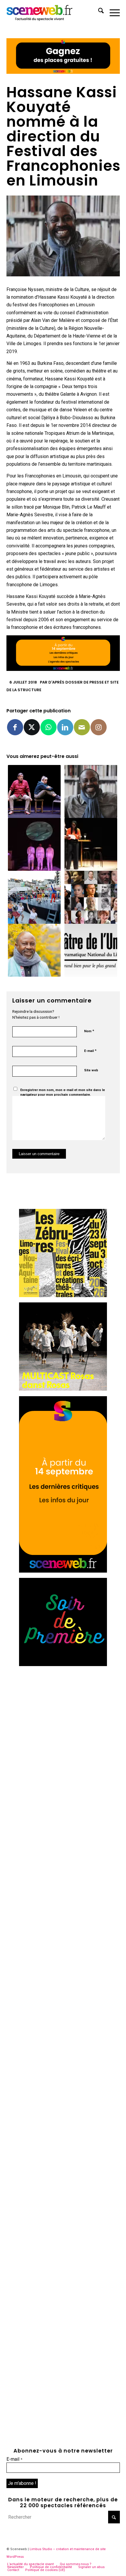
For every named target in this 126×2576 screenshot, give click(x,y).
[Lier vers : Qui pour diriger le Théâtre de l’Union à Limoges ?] (91, 950)
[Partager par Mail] (82, 727)
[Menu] (112, 12)
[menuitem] (98, 12)
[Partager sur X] (32, 727)
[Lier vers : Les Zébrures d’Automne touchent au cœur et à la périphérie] (34, 897)
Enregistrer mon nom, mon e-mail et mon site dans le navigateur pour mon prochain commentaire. (63, 1092)
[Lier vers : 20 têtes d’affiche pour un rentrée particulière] (91, 897)
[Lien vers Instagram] (99, 727)
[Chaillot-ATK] (63, 1389)
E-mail (90, 1051)
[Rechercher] (98, 12)
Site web (91, 1070)
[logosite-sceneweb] (52, 12)
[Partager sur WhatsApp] (48, 727)
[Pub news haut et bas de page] (63, 72)
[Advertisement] (63, 1735)
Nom (89, 1031)
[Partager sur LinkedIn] (65, 727)
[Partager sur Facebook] (15, 727)
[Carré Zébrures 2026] (63, 1295)
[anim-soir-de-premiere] (63, 1664)
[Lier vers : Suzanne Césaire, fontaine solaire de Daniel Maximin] (91, 844)
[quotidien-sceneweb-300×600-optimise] (63, 1571)
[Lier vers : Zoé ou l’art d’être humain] (34, 791)
